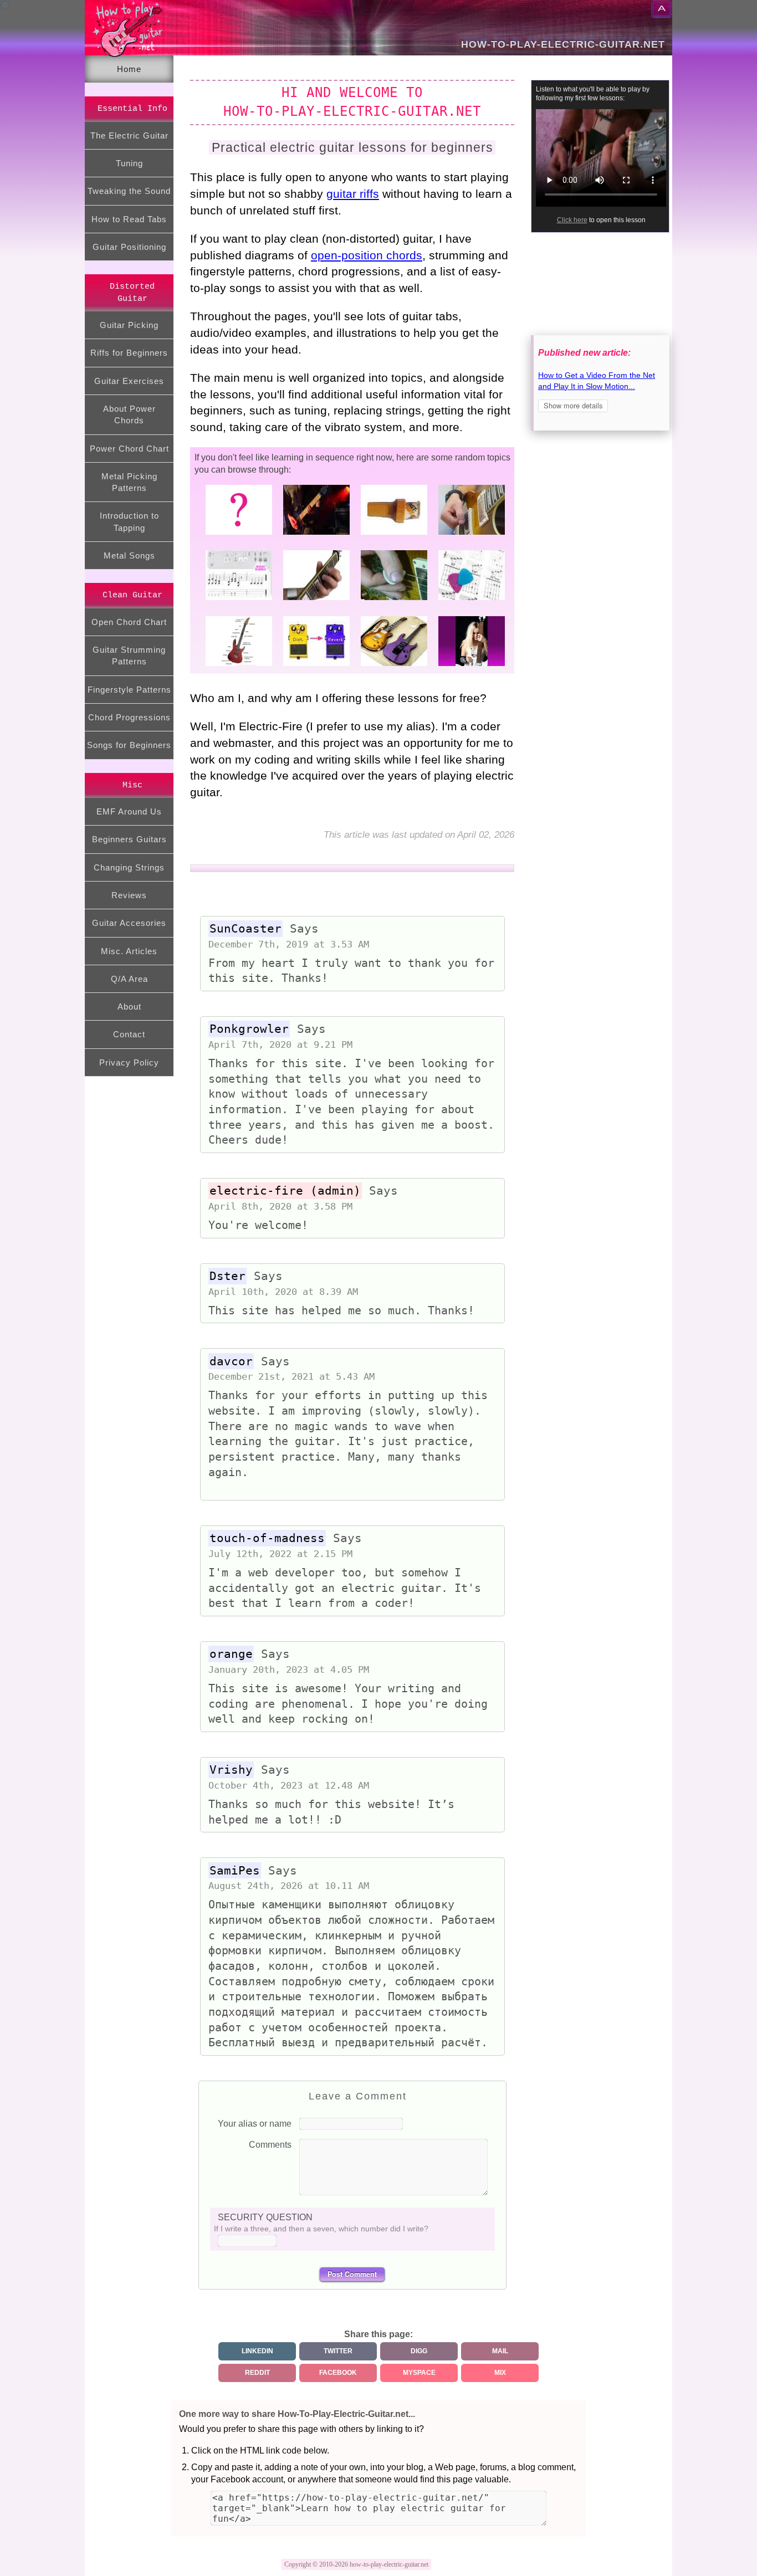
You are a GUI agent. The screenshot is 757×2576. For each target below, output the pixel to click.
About (129, 1007)
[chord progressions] (469, 599)
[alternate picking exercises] (391, 599)
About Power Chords (129, 414)
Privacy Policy (129, 1062)
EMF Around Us (129, 811)
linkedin (257, 2351)
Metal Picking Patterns (129, 482)
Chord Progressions (129, 717)
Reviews (129, 895)
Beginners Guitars (129, 839)
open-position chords (367, 255)
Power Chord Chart (129, 449)
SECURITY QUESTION (265, 2217)
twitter (338, 2351)
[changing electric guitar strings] (469, 665)
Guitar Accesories (129, 923)
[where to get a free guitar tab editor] (236, 599)
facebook (338, 2373)
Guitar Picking (129, 325)
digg (419, 2351)
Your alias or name (255, 2124)
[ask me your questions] (236, 534)
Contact (129, 1034)
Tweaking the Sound (129, 191)
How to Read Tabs (129, 219)
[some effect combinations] (314, 665)
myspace (419, 2373)
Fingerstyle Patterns (129, 690)
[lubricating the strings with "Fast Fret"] (391, 534)
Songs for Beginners (129, 745)
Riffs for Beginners (129, 353)
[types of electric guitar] (391, 665)
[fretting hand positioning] (314, 599)
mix (500, 2373)
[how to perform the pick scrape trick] (469, 534)
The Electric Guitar (129, 135)
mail (500, 2351)
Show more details (573, 405)
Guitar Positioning (129, 247)
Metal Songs (129, 555)
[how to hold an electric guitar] (314, 534)
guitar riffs (353, 194)
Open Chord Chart (129, 622)
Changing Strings (129, 867)
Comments (270, 2145)
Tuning (129, 163)
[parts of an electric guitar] (236, 665)
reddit (257, 2373)
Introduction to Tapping (129, 521)
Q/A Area (129, 979)
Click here (572, 220)
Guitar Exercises (129, 381)
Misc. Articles (129, 951)
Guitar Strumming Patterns (129, 655)
